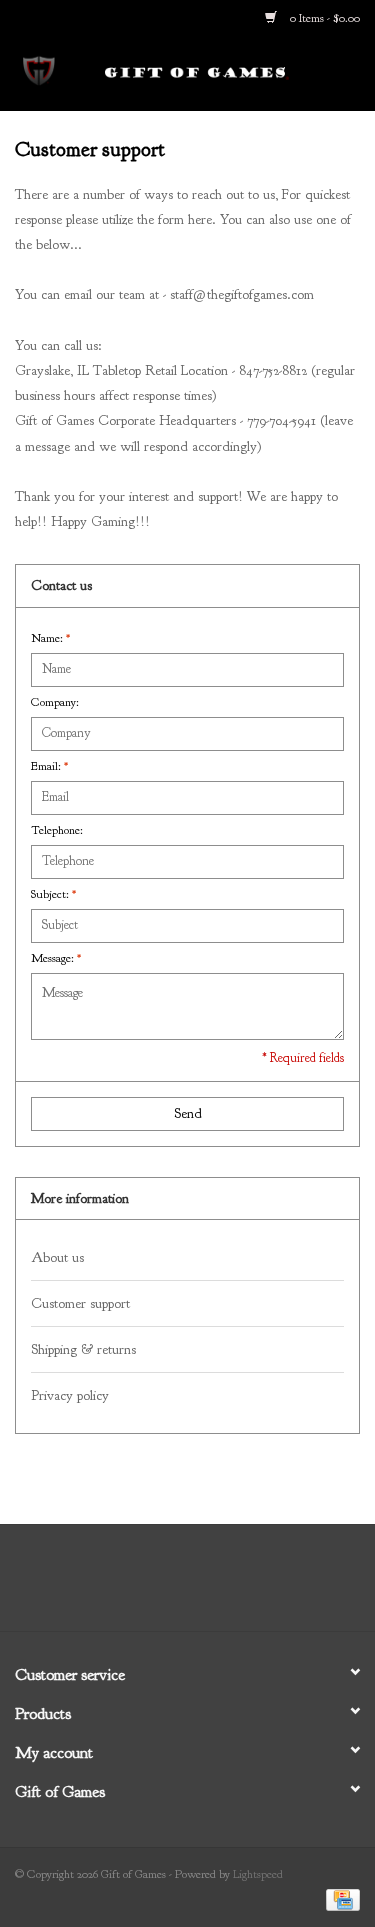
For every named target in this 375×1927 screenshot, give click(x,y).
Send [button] (188, 1113)
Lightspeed (258, 1874)
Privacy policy (70, 1395)
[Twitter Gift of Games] (170, 1585)
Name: (50, 638)
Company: (55, 702)
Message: (56, 958)
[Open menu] (39, 69)
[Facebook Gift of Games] (134, 1585)
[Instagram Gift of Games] (242, 1585)
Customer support (80, 1303)
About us (57, 1257)
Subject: (53, 894)
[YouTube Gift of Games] (206, 1585)
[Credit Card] (339, 1899)
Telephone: (57, 830)
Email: (49, 766)
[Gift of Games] (227, 72)
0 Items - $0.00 (323, 18)
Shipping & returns (83, 1349)
